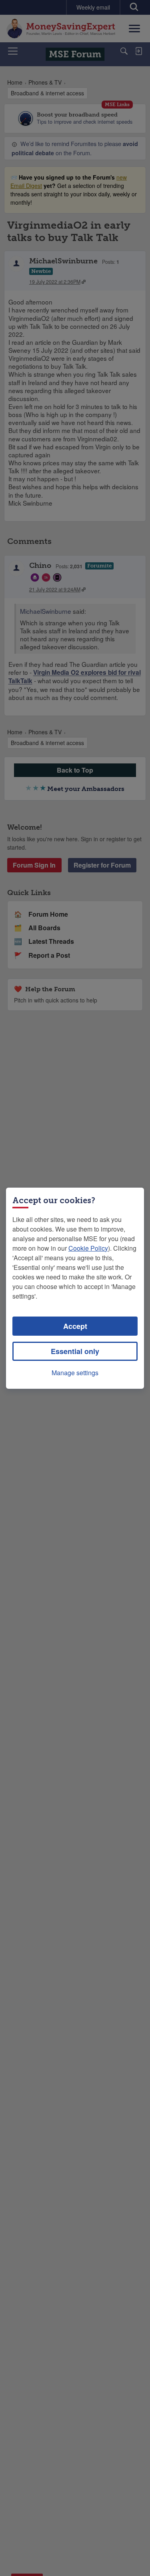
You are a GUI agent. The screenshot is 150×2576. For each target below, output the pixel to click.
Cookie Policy (88, 1248)
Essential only (75, 1351)
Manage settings (75, 1373)
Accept (75, 1326)
